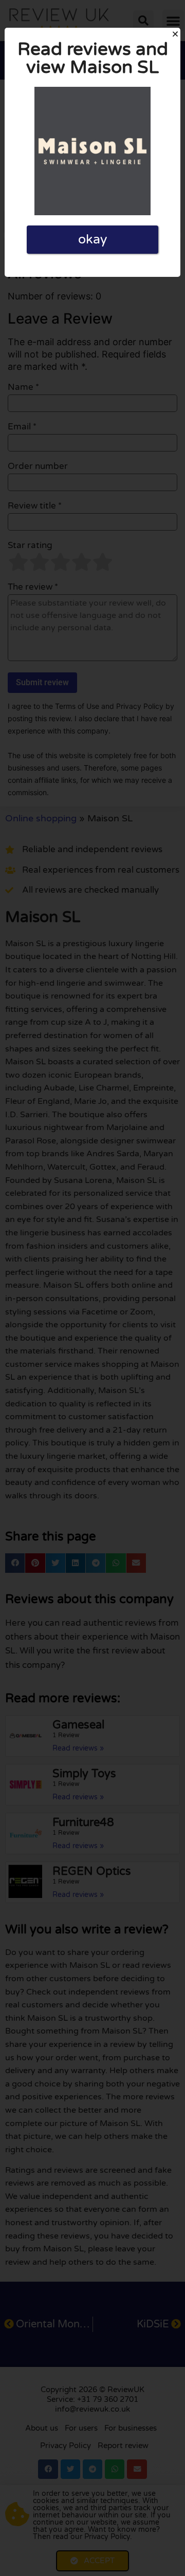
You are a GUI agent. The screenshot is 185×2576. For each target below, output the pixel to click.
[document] (92, 1288)
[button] (175, 34)
